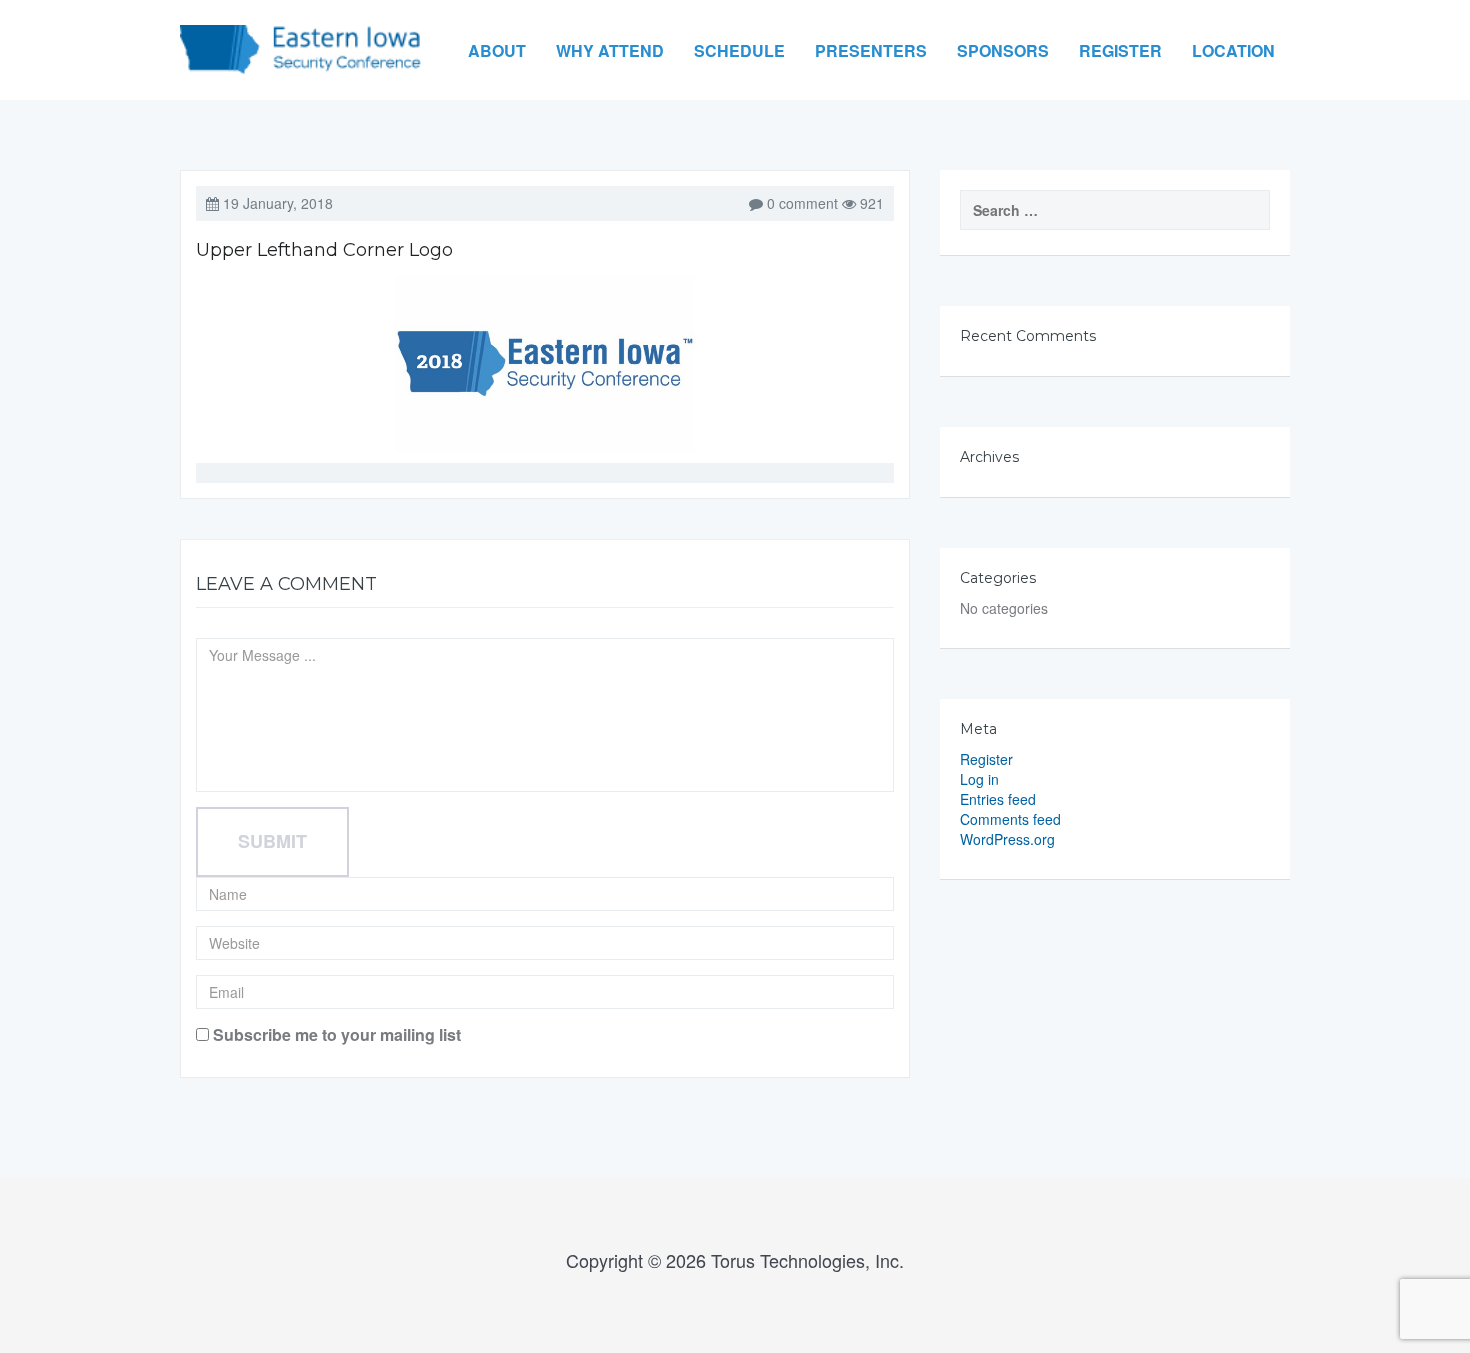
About (497, 50)
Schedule (739, 50)
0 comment (802, 203)
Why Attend (610, 50)
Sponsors (1003, 50)
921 (870, 203)
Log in (979, 779)
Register (1120, 50)
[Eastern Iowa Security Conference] (300, 34)
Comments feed (1010, 819)
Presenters (871, 50)
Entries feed (998, 799)
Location (1233, 50)
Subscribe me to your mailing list (335, 1035)
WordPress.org (1007, 839)
